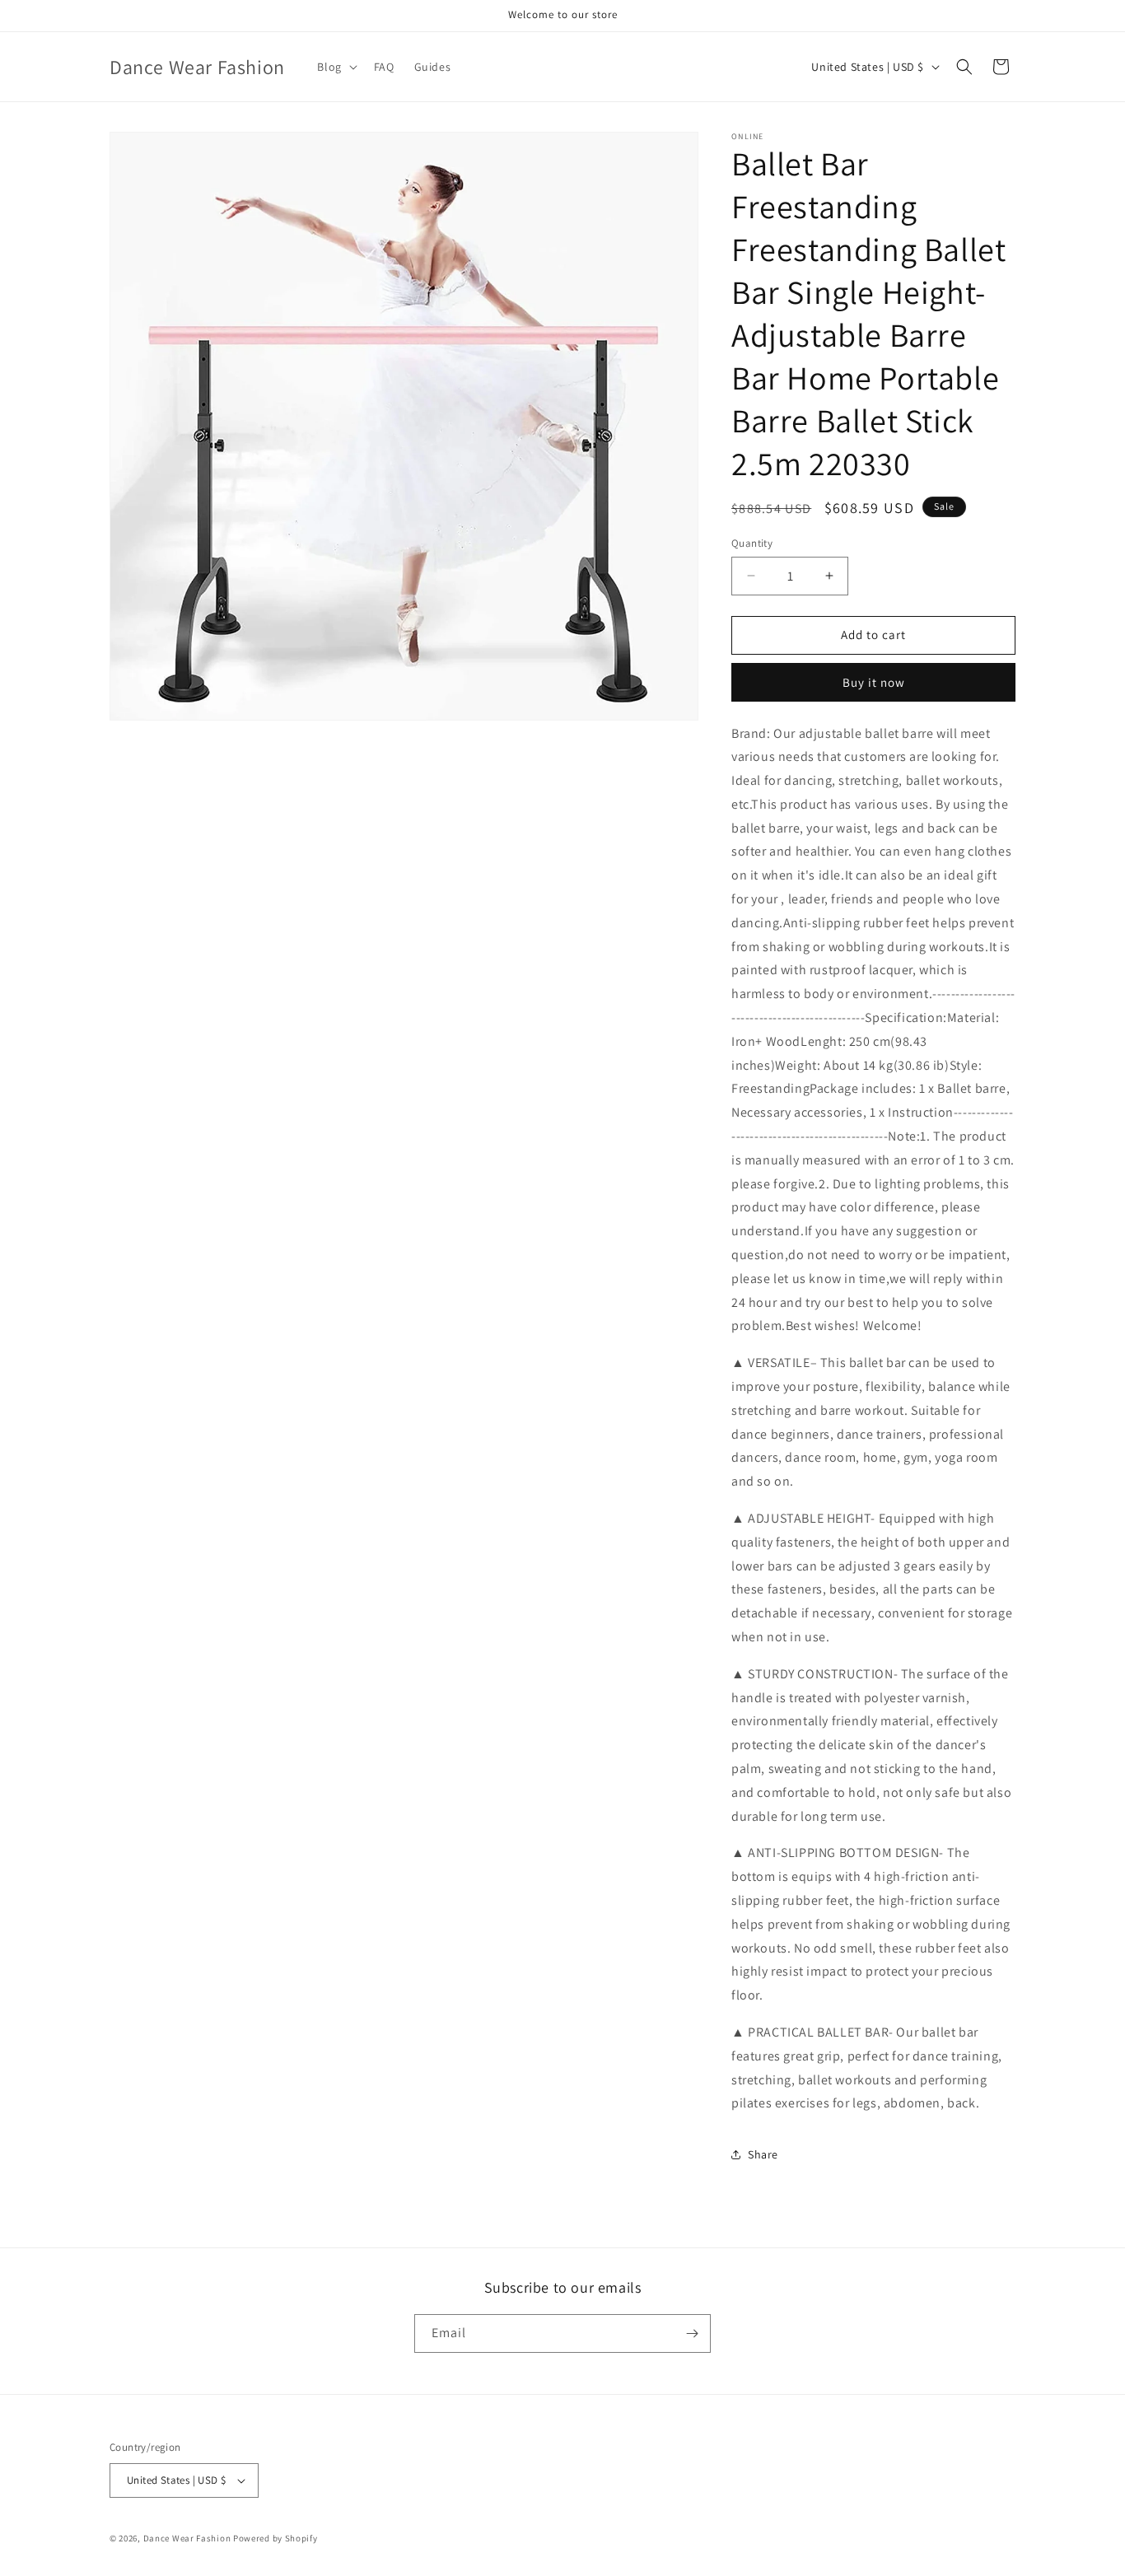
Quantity (752, 543)
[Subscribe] (692, 2333)
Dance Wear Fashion (187, 2538)
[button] (335, 67)
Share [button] (763, 2154)
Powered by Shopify (275, 2538)
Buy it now (874, 682)
